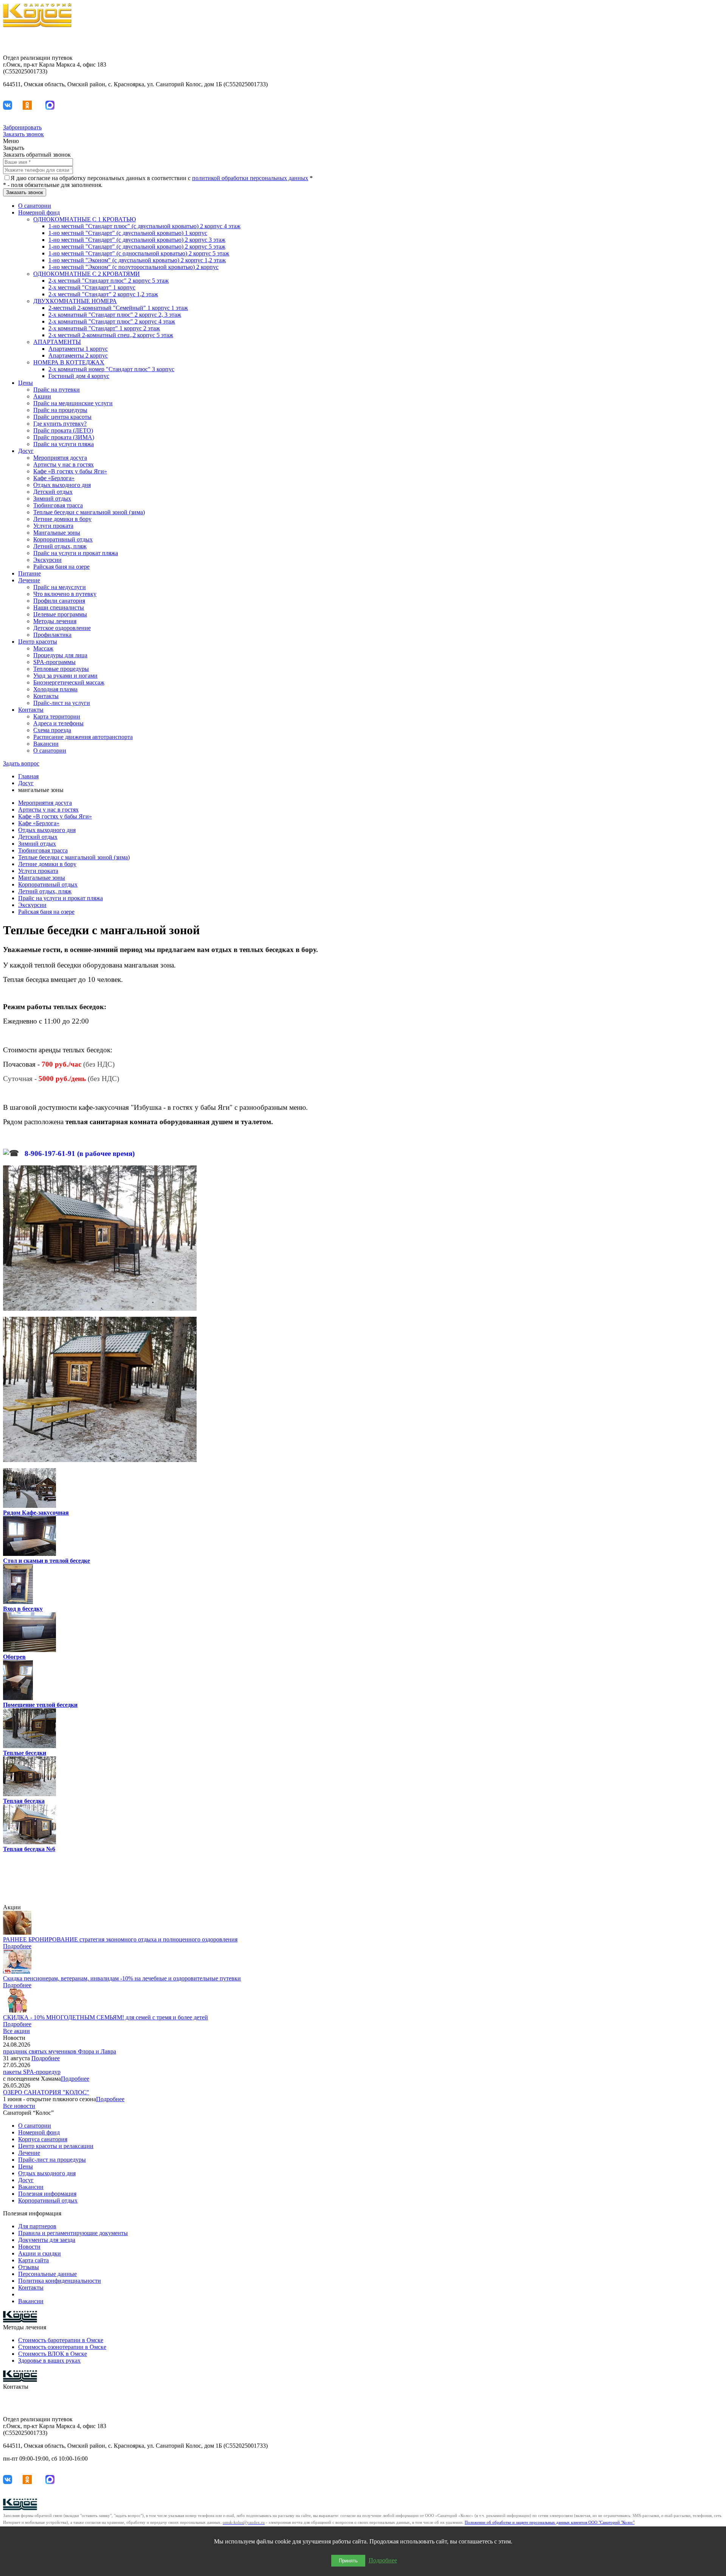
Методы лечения (55, 621)
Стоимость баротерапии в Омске (61, 2340)
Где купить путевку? (60, 424)
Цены (26, 383)
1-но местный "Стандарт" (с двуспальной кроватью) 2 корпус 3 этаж (137, 240)
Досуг (26, 451)
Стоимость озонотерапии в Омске (62, 2347)
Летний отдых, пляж (60, 546)
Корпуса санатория (43, 2139)
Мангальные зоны (57, 533)
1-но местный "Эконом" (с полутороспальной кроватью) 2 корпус (133, 267)
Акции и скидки (40, 2253)
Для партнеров (37, 2226)
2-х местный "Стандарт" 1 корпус (92, 287)
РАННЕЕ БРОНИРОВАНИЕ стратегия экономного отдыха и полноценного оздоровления (120, 1939)
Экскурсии (47, 560)
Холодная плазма (55, 689)
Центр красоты (38, 642)
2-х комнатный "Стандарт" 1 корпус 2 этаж (104, 328)
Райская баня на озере (61, 567)
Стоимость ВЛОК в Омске (53, 2354)
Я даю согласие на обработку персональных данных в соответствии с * (162, 178)
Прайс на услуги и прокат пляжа (76, 553)
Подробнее (17, 1946)
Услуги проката (53, 526)
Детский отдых (53, 492)
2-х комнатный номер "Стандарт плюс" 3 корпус (111, 369)
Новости (29, 2247)
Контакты (46, 696)
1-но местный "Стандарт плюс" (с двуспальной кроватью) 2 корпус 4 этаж (144, 226)
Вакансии (46, 744)
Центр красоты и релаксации (56, 2146)
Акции (42, 396)
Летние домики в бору (62, 519)
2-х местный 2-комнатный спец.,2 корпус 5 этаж (111, 335)
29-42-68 (712, 45)
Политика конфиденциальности (60, 2281)
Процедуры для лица (60, 655)
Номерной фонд (39, 212)
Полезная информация (47, 2194)
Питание (29, 573)
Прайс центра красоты (62, 417)
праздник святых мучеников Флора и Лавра (60, 2051)
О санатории (35, 206)
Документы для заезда (47, 2240)
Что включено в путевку (65, 594)
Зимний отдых (52, 499)
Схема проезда (52, 730)
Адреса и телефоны (58, 723)
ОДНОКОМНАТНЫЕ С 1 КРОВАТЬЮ (85, 219)
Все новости (19, 2106)
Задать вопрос (21, 763)
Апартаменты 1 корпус (78, 349)
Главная (28, 776)
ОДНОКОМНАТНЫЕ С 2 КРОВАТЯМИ (87, 274)
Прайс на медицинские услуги (73, 403)
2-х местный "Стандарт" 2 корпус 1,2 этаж (103, 294)
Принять (348, 2561)
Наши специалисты (59, 607)
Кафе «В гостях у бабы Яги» (70, 471)
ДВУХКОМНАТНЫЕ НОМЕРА (75, 301)
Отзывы (29, 2267)
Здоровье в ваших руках (49, 2361)
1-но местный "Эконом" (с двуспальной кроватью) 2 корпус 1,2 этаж (137, 260)
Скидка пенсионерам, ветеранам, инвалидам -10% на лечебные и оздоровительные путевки (122, 1978)
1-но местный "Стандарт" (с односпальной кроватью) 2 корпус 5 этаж (139, 253)
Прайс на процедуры (60, 410)
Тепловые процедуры (61, 669)
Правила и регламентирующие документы (73, 2233)
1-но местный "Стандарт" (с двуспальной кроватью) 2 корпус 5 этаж (137, 247)
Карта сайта (33, 2260)
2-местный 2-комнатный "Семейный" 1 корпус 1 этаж (118, 308)
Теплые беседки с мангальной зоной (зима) (89, 512)
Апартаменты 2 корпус (78, 355)
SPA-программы (54, 662)
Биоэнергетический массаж (69, 682)
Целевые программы (60, 614)
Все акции (16, 2031)
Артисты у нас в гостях (64, 464)
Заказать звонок (23, 134)
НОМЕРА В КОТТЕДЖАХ (69, 362)
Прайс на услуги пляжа (64, 444)
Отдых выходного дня (62, 485)
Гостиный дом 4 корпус (79, 376)
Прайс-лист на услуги (62, 703)
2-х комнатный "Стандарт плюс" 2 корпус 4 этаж (112, 321)
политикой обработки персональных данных (250, 178)
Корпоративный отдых (63, 539)
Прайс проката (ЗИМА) (64, 437)
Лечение (29, 580)
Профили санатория (59, 601)
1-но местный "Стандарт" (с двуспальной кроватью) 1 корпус (128, 233)
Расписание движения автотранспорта (83, 737)
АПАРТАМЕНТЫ (57, 342)
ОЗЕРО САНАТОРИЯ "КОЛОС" (46, 2092)
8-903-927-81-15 (703, 38)
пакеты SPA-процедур (32, 2072)
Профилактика (52, 635)
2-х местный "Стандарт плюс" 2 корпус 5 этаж (109, 281)
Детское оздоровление (62, 628)
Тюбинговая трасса (58, 505)
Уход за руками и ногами (65, 676)
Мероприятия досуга (60, 458)
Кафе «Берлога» (54, 478)
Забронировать (22, 127)
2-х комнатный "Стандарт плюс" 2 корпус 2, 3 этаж (115, 315)
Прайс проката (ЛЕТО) (63, 430)
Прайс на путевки (57, 390)
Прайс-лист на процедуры (52, 2160)
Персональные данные (47, 2274)
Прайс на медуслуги (60, 587)
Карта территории (57, 716)
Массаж (43, 648)
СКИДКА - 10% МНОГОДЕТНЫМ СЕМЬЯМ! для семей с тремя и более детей (105, 2017)
